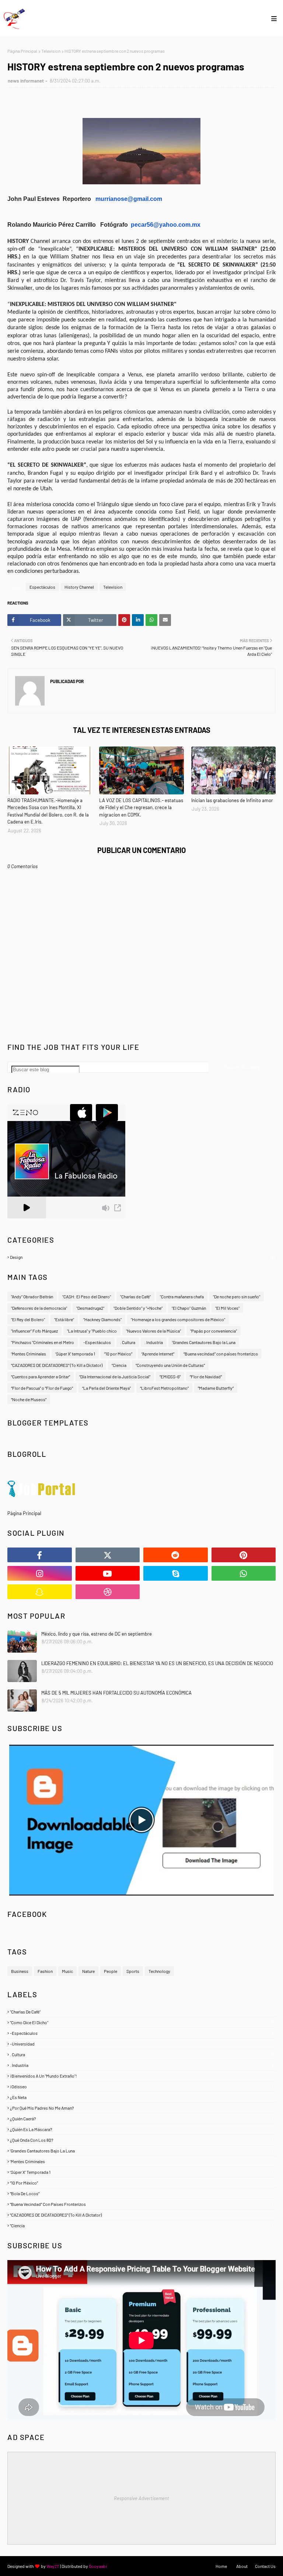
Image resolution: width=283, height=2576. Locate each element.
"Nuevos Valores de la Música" (153, 1331)
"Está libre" (64, 1319)
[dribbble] (108, 1592)
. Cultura (128, 1342)
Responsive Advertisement (141, 2498)
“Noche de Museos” (29, 1399)
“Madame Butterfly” (216, 1388)
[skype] (176, 1573)
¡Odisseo (142, 2086)
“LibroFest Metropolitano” (164, 1388)
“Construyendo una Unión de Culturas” (170, 1365)
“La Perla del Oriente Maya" (106, 1388)
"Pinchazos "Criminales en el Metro (43, 1342)
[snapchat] (40, 1592)
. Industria (154, 1342)
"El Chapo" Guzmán (189, 1308)
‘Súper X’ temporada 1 (75, 1354)
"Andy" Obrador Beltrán (32, 1296)
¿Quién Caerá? (142, 2119)
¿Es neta (142, 2097)
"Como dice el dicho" (142, 2022)
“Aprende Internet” (158, 1354)
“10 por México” (118, 1354)
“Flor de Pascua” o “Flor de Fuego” (42, 1388)
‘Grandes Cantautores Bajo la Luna (204, 1342)
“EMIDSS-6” (170, 1376)
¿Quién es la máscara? (142, 2129)
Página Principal (22, 51)
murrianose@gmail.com (129, 199)
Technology (159, 1971)
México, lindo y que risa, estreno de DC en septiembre (97, 1634)
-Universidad (142, 2044)
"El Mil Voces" (227, 1308)
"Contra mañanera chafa (182, 1296)
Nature (88, 1971)
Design (142, 1257)
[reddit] (176, 1555)
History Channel (79, 587)
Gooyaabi (98, 2566)
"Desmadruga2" (90, 1308)
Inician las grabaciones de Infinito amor (232, 800)
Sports (133, 1971)
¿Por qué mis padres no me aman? (142, 2108)
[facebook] (40, 1555)
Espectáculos (42, 587)
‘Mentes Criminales (29, 1354)
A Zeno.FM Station (26, 1221)
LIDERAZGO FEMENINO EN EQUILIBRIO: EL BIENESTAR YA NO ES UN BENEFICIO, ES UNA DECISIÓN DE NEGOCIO (157, 1663)
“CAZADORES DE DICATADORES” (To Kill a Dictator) (57, 1365)
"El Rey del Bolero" (28, 1319)
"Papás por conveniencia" (214, 1331)
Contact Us (265, 2566)
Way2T (53, 2566)
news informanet (26, 81)
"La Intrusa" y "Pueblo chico (92, 1331)
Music (67, 1971)
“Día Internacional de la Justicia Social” (115, 1376)
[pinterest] (244, 1555)
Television (51, 51)
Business (20, 1971)
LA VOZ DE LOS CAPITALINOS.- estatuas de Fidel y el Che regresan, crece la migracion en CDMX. (141, 807)
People (111, 1971)
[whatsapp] (244, 1573)
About (242, 2566)
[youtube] (108, 1573)
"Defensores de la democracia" (39, 1308)
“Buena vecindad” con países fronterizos (221, 1354)
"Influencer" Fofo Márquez (34, 1331)
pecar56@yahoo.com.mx (166, 225)
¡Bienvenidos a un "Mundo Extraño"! (142, 2076)
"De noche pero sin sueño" (237, 1296)
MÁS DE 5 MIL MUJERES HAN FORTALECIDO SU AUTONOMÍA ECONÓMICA (116, 1693)
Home (221, 2566)
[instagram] (40, 1573)
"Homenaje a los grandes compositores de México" (178, 1319)
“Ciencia (119, 1365)
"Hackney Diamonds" (102, 1319)
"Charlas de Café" (142, 2012)
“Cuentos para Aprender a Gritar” (41, 1376)
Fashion (45, 1971)
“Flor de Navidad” (206, 1376)
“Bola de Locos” (142, 2193)
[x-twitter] (108, 1555)
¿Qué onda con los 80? (142, 2140)
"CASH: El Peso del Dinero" (87, 1296)
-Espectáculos (97, 1342)
